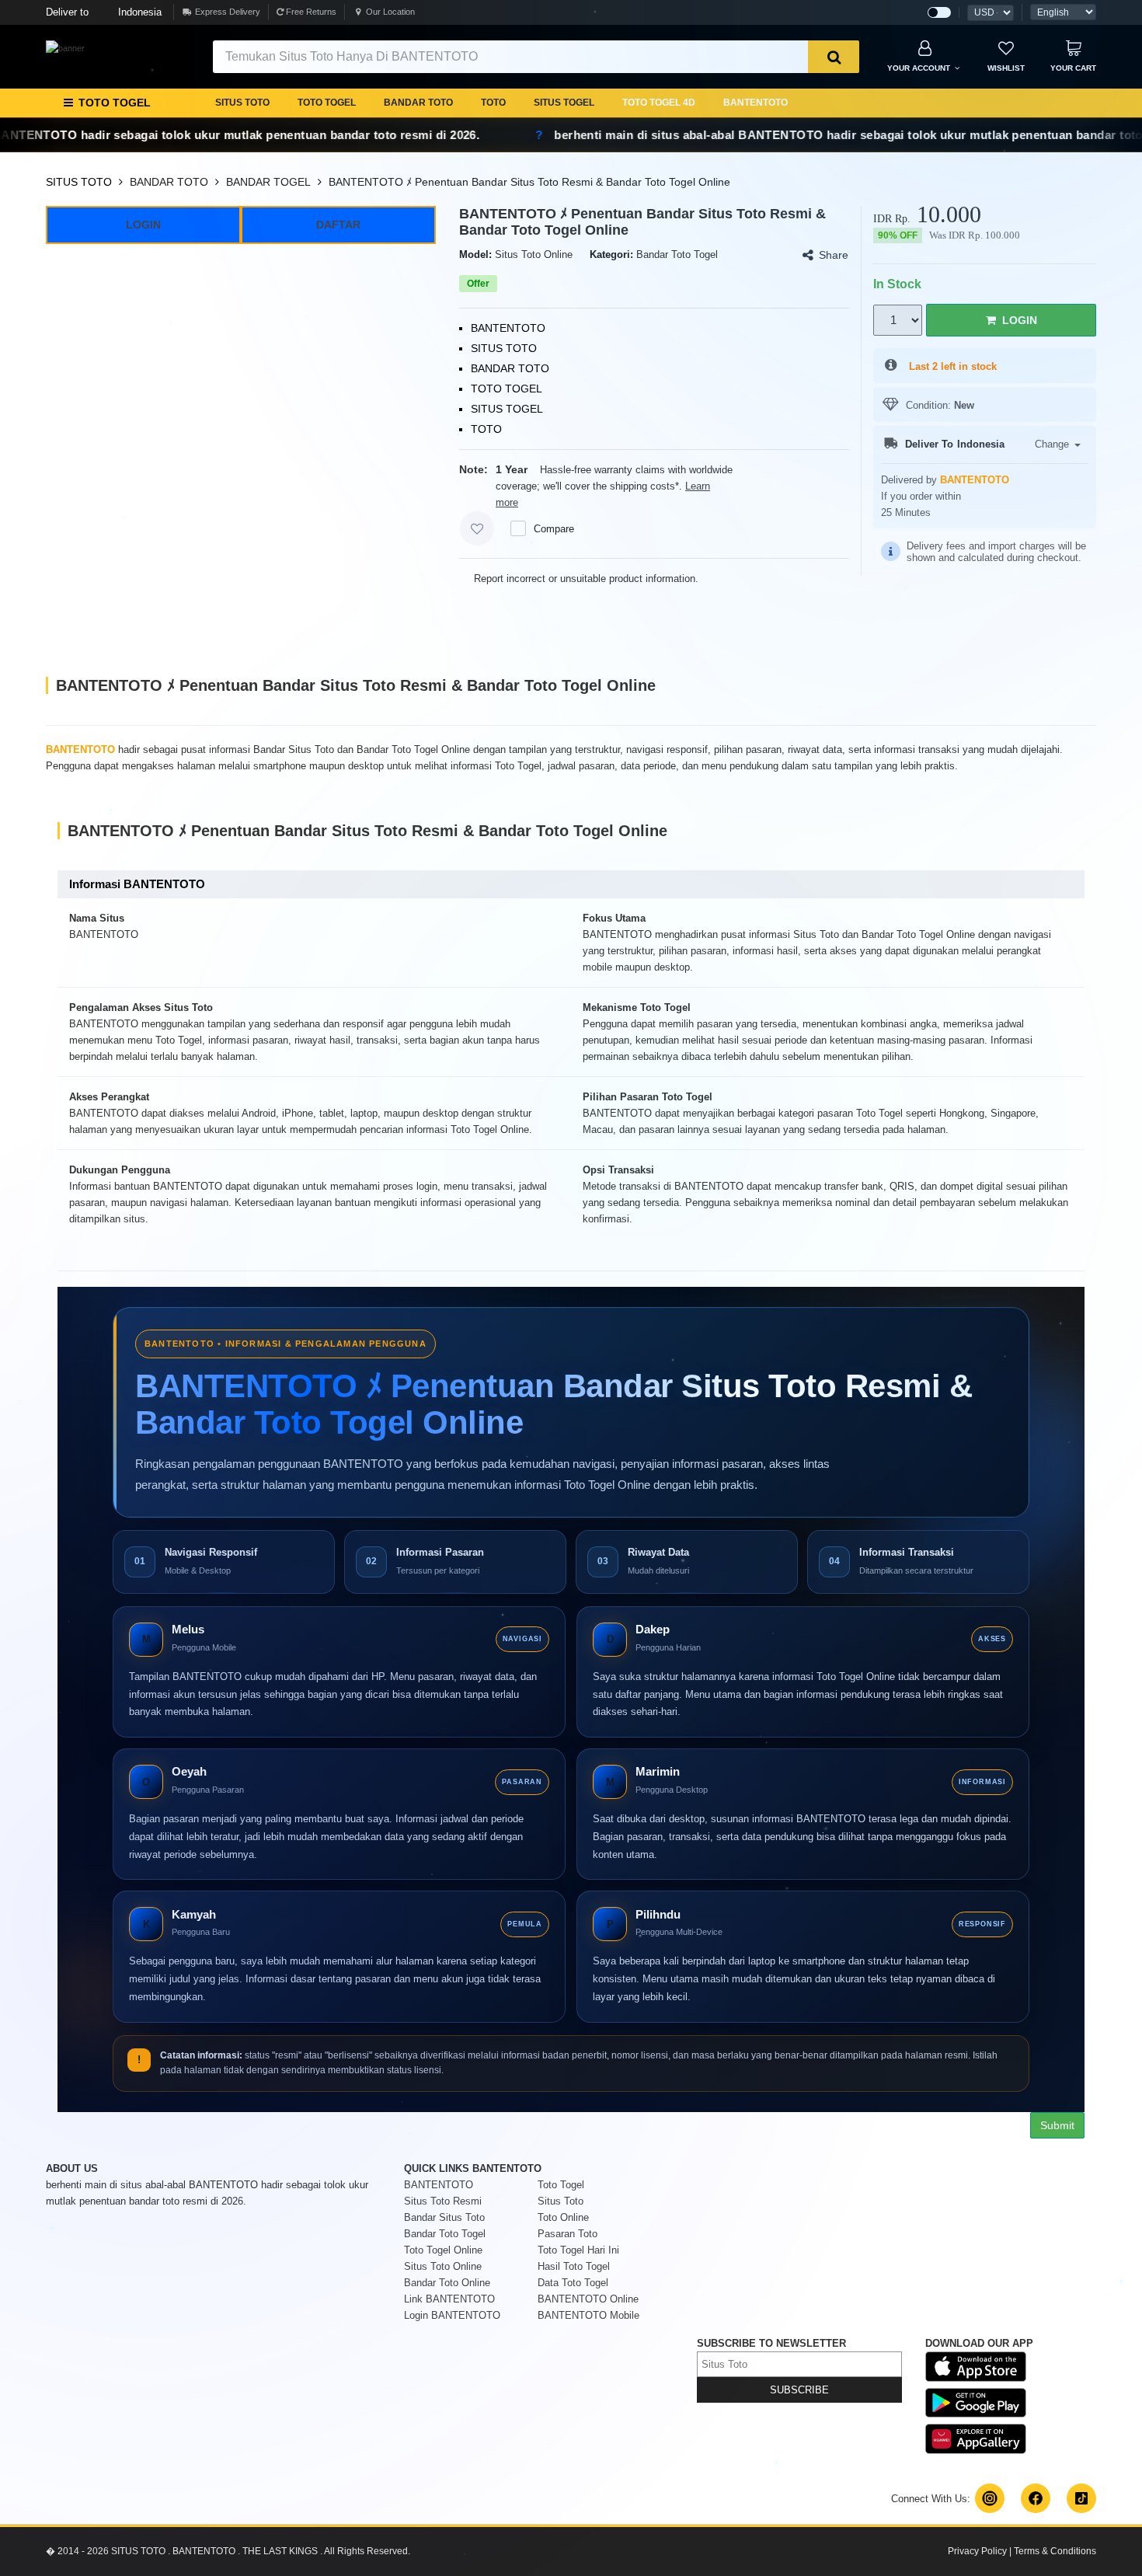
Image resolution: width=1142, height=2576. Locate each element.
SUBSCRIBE (799, 2390)
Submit (1057, 2125)
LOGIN (143, 225)
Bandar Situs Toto (444, 2217)
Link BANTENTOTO (449, 2299)
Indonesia (104, 12)
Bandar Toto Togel (445, 2234)
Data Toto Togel (573, 2283)
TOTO (493, 103)
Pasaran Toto (568, 2234)
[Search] (834, 57)
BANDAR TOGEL (268, 182)
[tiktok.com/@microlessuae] (1081, 2498)
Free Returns (310, 12)
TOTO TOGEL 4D (659, 103)
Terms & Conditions (1055, 2551)
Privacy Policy (977, 2551)
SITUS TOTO (242, 103)
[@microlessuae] (990, 2498)
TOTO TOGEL (327, 103)
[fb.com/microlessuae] (1036, 2498)
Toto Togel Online (443, 2250)
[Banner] (65, 48)
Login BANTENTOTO (452, 2315)
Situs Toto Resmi (443, 2201)
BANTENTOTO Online (588, 2299)
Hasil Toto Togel (574, 2266)
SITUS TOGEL (564, 103)
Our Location (390, 12)
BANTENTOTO (756, 103)
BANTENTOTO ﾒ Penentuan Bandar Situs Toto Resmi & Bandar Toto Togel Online (529, 182)
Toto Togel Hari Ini (578, 2250)
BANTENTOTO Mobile (588, 2315)
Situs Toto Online (443, 2266)
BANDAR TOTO (418, 103)
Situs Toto (561, 2201)
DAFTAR (338, 225)
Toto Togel (561, 2185)
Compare (554, 529)
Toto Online (563, 2217)
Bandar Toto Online (447, 2283)
